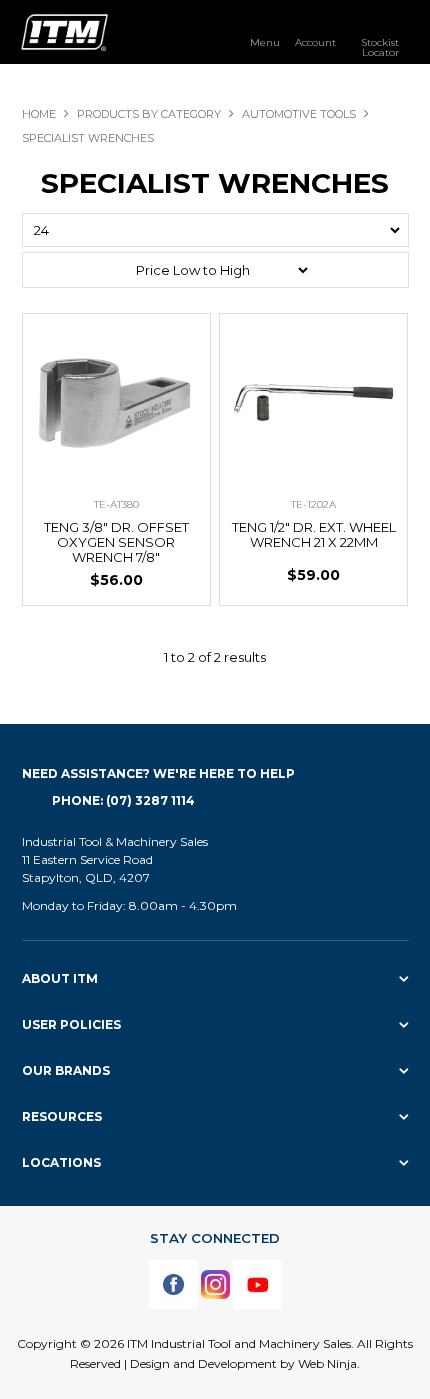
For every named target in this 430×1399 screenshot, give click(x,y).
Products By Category (149, 114)
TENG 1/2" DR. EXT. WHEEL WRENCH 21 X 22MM (314, 534)
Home (39, 114)
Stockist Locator (380, 47)
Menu (265, 42)
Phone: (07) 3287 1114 (123, 800)
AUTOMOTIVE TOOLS (299, 114)
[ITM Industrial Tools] (64, 31)
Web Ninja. (329, 1363)
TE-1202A (313, 504)
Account (315, 42)
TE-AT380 (116, 504)
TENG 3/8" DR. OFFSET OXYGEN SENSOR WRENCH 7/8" (116, 542)
